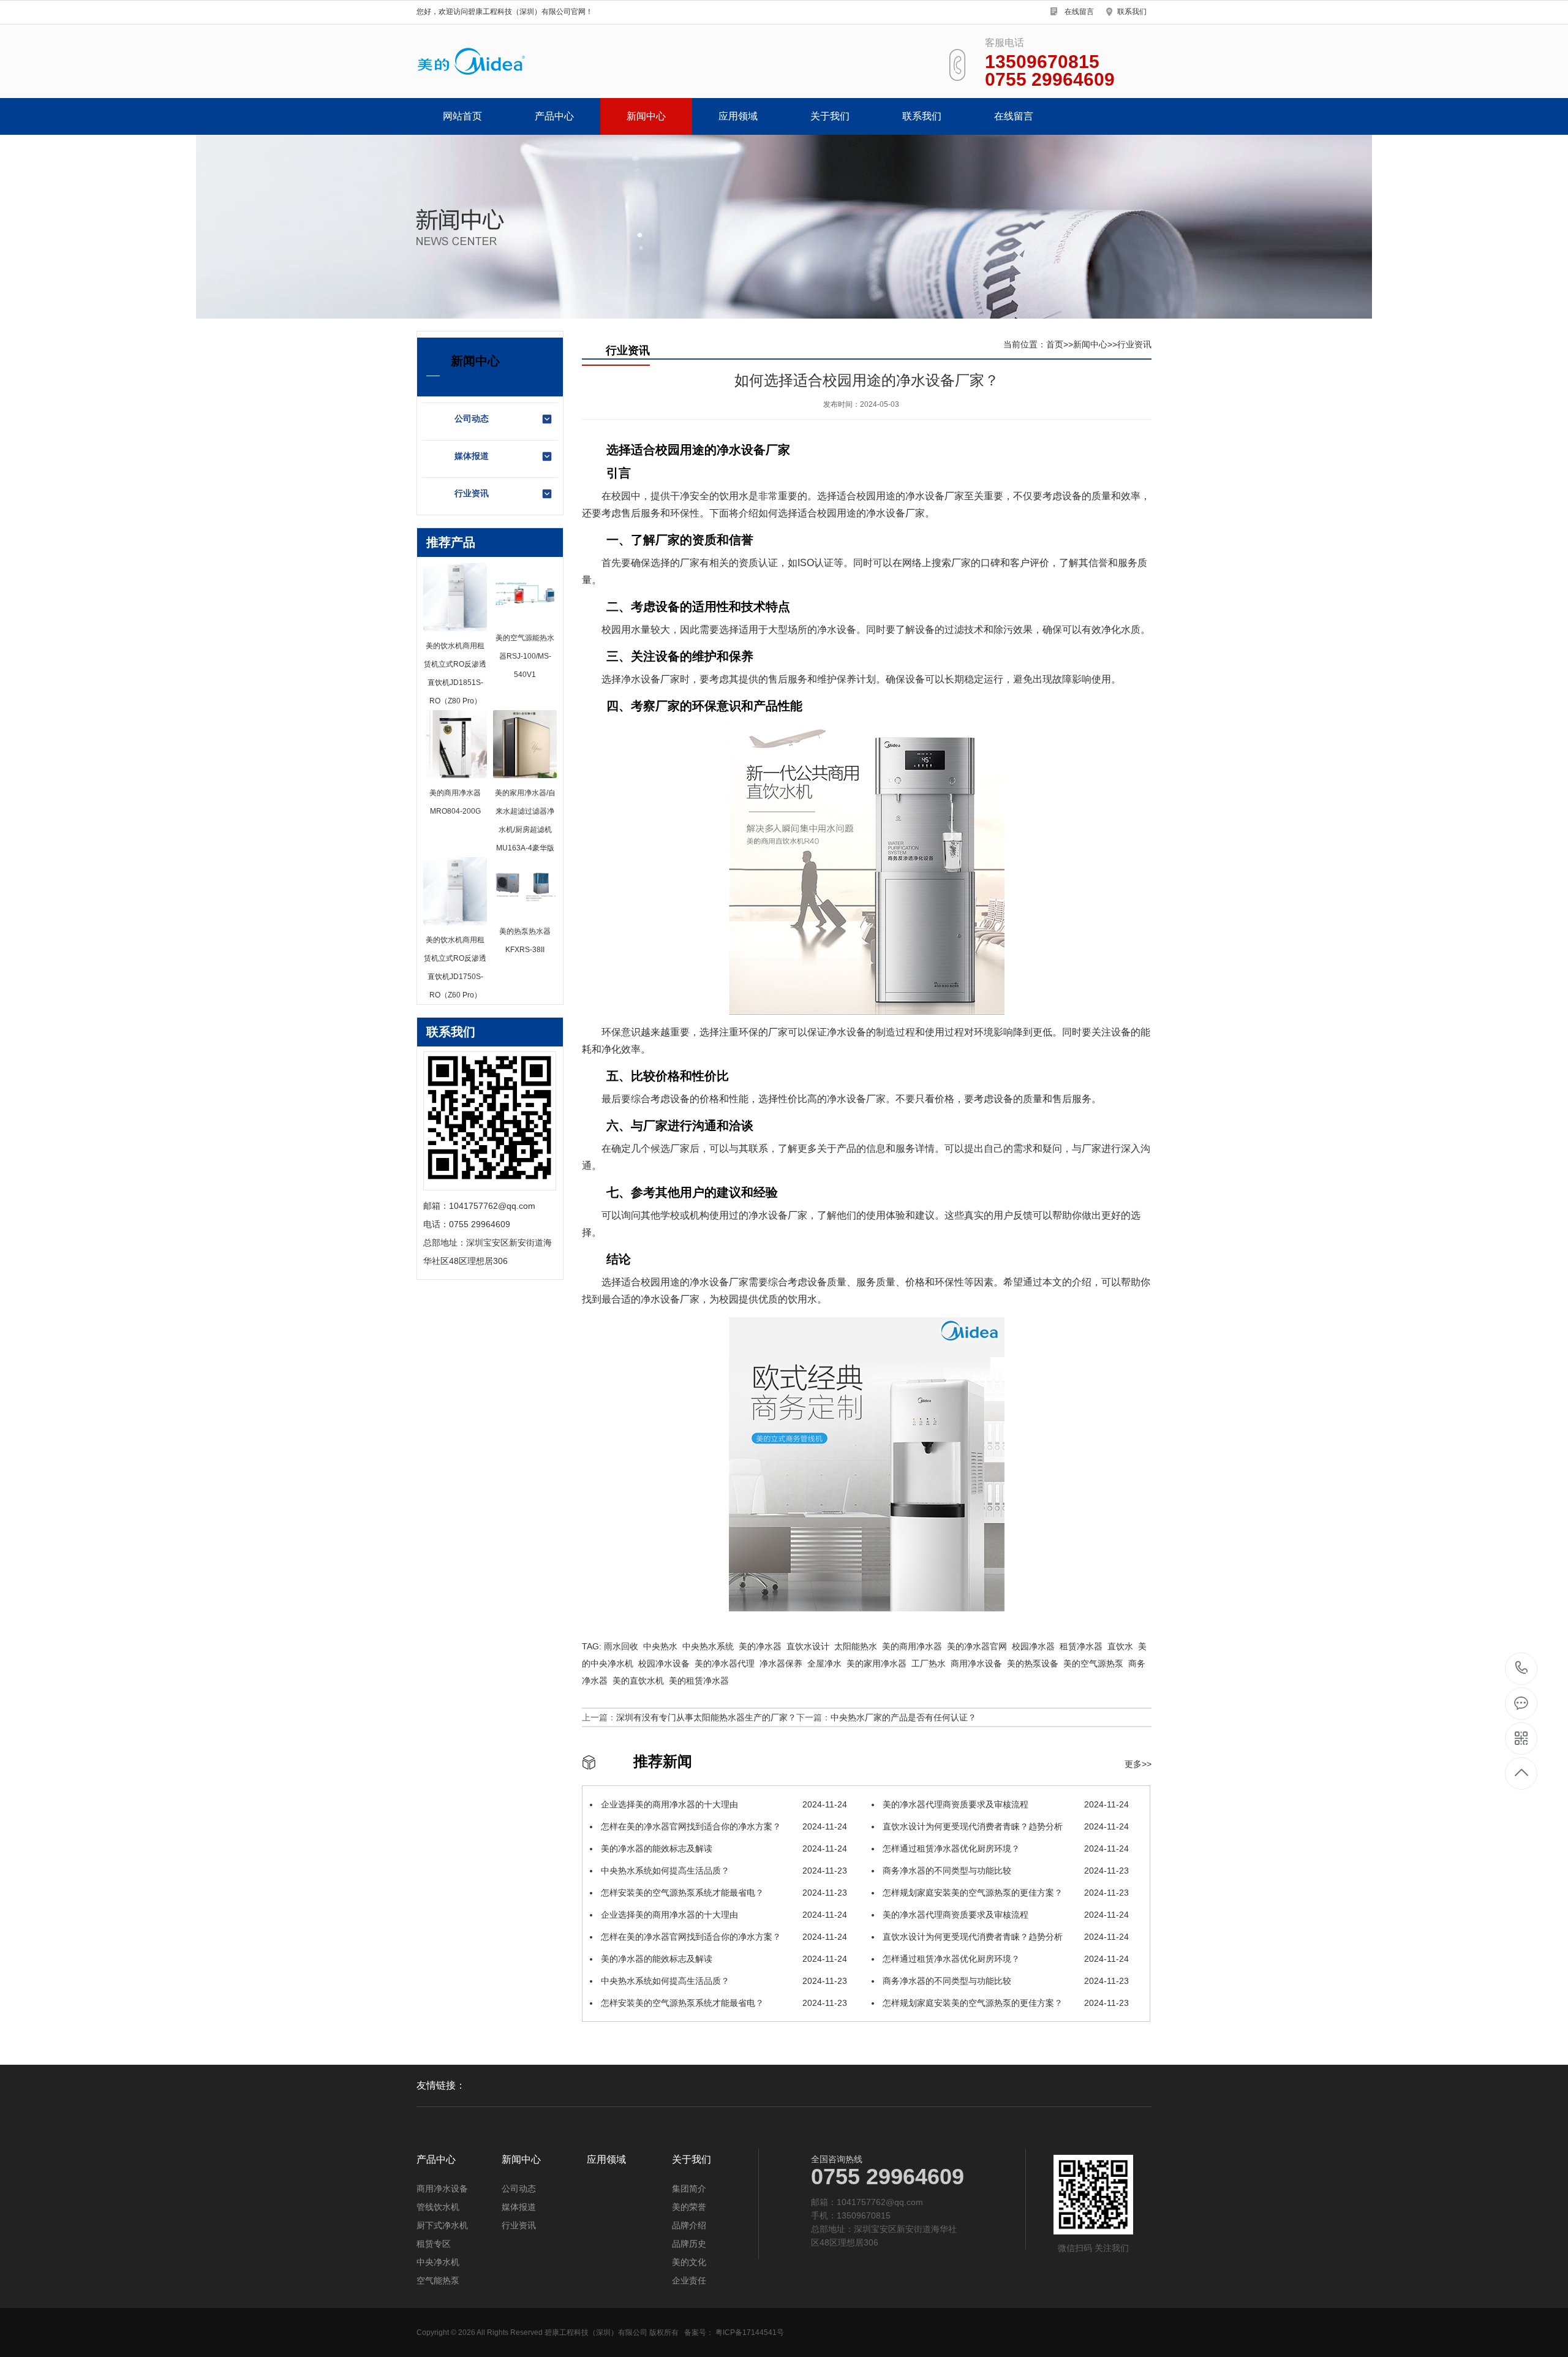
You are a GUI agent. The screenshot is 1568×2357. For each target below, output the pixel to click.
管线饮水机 (438, 2207)
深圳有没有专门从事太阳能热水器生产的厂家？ (706, 1717)
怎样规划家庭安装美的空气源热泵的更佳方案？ (1005, 1893)
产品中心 (554, 116)
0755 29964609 (1522, 1669)
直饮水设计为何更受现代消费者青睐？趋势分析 (1005, 1826)
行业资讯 (472, 493)
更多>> (1138, 1764)
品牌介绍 (689, 2225)
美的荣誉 (689, 2207)
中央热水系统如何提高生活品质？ (723, 1871)
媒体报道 (472, 456)
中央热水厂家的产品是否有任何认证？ (903, 1717)
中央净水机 (438, 2262)
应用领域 (738, 116)
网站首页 (462, 116)
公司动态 (472, 418)
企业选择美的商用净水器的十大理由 (723, 1804)
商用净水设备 (442, 2189)
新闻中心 (646, 116)
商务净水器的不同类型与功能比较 (1005, 1871)
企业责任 (689, 2280)
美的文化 (689, 2262)
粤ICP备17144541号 (750, 2332)
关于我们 (830, 116)
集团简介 (689, 2189)
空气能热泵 (438, 2280)
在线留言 (1079, 12)
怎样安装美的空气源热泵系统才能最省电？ (723, 1893)
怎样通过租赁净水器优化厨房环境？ (1005, 1848)
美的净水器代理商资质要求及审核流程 (1005, 1804)
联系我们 (1132, 12)
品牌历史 (689, 2244)
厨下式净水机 (442, 2225)
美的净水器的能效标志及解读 (723, 1848)
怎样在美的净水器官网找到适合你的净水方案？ (723, 1826)
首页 (1055, 344)
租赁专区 (434, 2244)
